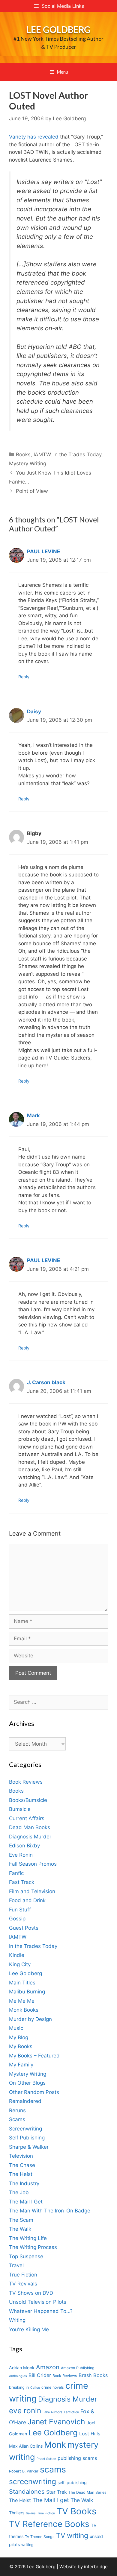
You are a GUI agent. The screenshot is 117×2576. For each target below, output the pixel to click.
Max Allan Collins (26, 2446)
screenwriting (33, 2481)
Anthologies (18, 2376)
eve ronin (25, 2411)
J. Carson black (46, 1382)
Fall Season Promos (33, 1864)
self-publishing (72, 2482)
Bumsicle (20, 1809)
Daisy (34, 712)
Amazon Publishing (78, 2368)
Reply (24, 677)
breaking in (19, 2387)
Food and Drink (27, 1900)
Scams (17, 2119)
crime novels (53, 2387)
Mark (33, 1115)
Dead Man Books (30, 1827)
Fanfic (16, 1873)
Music (16, 2028)
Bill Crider (40, 2375)
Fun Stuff (20, 1910)
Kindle (17, 1955)
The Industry (24, 2183)
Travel (16, 2265)
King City (20, 1964)
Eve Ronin (21, 1855)
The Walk (20, 2229)
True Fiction (23, 2275)
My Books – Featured (34, 2056)
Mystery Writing (28, 463)
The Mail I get (51, 2500)
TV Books (76, 2511)
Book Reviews (26, 1782)
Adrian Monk (22, 2368)
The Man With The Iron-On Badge (50, 2211)
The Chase (22, 2165)
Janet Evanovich (56, 2422)
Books (23, 455)
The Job (19, 2192)
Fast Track (22, 1882)
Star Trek (57, 2492)
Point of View (32, 491)
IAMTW (42, 455)
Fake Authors (52, 2412)
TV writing (72, 2535)
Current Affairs (27, 1818)
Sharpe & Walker (29, 2147)
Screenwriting (25, 2129)
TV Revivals (23, 2284)
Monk (55, 2445)
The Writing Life (28, 2238)
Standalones (27, 2491)
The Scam (21, 2220)
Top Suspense (26, 2256)
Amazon (48, 2367)
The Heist (21, 2174)
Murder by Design (30, 2019)
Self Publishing (27, 2138)
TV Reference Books (49, 2524)
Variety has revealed (34, 137)
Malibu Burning (27, 1992)
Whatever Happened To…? (41, 2311)
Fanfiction (71, 2412)
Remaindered (25, 2101)
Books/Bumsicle (28, 1800)
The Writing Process (33, 2247)
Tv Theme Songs (40, 2537)
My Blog (19, 2037)
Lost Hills (90, 2434)
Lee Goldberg (58, 29)
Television (21, 2156)
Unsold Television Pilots (38, 2302)
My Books (21, 2046)
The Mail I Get (26, 2202)
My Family (21, 2065)
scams (53, 2469)
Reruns (17, 2110)
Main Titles (22, 1983)
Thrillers (17, 2513)
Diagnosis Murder (30, 1837)
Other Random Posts (34, 2092)
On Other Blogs (27, 2083)
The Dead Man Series (87, 2492)
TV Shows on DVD (31, 2293)
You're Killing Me (29, 2329)
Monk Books (24, 2010)
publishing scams (77, 2458)
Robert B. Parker (24, 2471)
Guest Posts (24, 1928)
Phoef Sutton (46, 2459)
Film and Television (32, 1891)
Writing (17, 2320)
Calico (35, 2388)
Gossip (17, 1919)
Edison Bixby (24, 1846)
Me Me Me (22, 2001)
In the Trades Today (77, 455)
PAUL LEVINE (43, 551)
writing (27, 2545)
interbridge (96, 2567)
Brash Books (93, 2375)
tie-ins (31, 2513)
